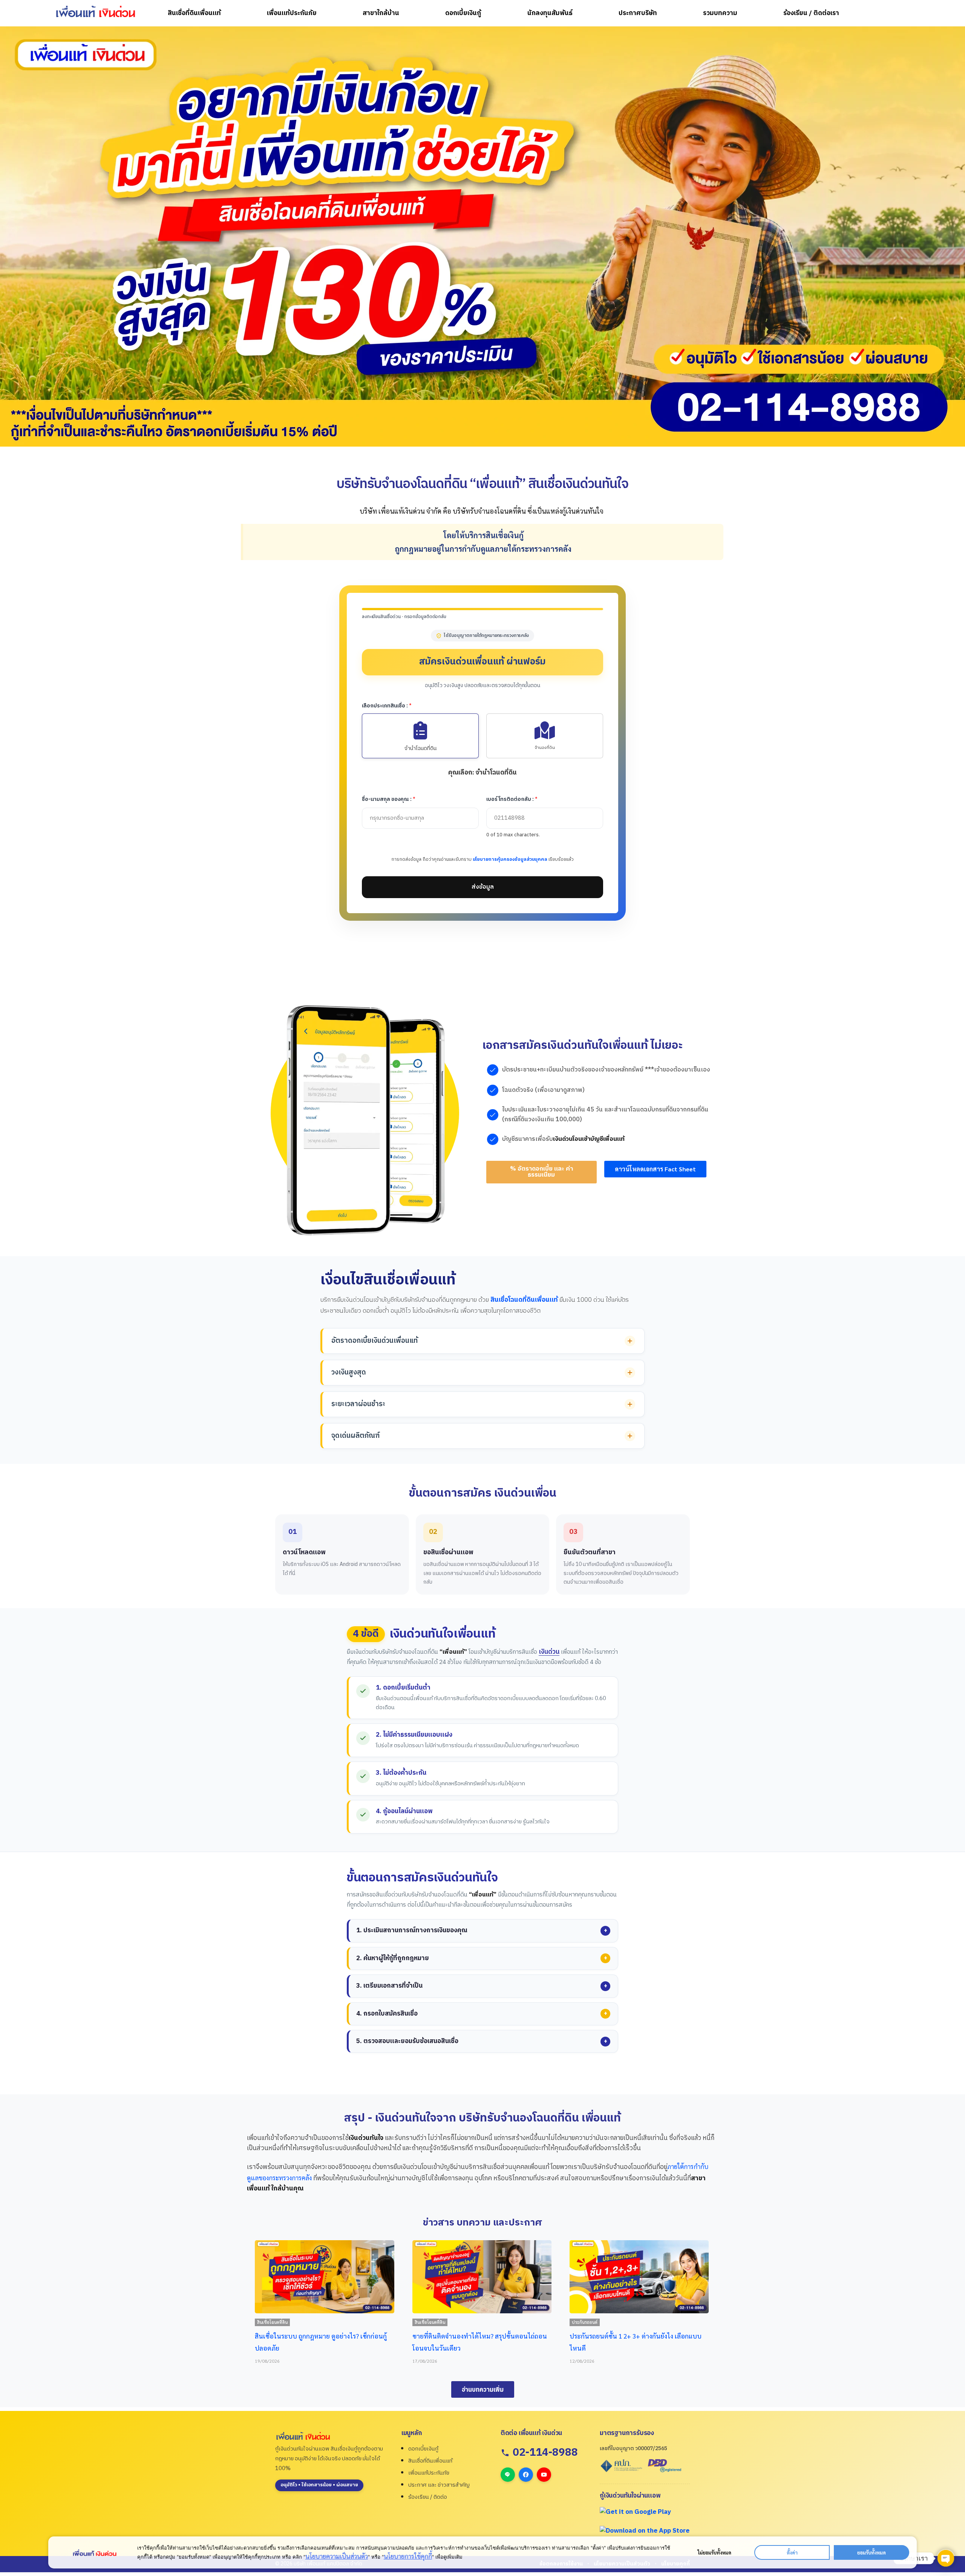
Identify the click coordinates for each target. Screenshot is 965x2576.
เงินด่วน (549, 1652)
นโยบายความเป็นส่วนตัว (337, 2556)
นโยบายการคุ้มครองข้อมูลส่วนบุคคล (510, 859)
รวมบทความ (720, 13)
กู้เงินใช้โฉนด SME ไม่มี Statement (459, 2336)
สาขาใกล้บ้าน (381, 13)
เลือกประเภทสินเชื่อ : (387, 706)
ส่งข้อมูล (483, 887)
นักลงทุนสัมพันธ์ (550, 13)
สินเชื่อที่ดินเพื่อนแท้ (194, 13)
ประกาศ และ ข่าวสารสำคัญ (439, 2485)
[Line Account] (508, 2475)
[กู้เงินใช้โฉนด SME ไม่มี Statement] (481, 2277)
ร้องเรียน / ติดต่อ (428, 2497)
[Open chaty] (946, 2558)
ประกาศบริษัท (638, 13)
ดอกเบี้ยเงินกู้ (463, 13)
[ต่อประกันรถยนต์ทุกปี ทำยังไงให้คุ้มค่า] (639, 2277)
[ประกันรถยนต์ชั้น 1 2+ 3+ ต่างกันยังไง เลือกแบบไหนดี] (324, 2277)
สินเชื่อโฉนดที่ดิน (429, 2322)
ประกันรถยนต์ (270, 2322)
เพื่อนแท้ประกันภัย (292, 13)
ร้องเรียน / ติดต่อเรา (811, 13)
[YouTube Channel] (544, 2475)
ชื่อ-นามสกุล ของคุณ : (389, 799)
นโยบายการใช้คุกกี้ (408, 2556)
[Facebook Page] (526, 2475)
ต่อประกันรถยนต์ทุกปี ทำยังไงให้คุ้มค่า (622, 2336)
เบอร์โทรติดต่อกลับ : (512, 799)
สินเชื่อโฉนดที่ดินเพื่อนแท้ (524, 1300)
